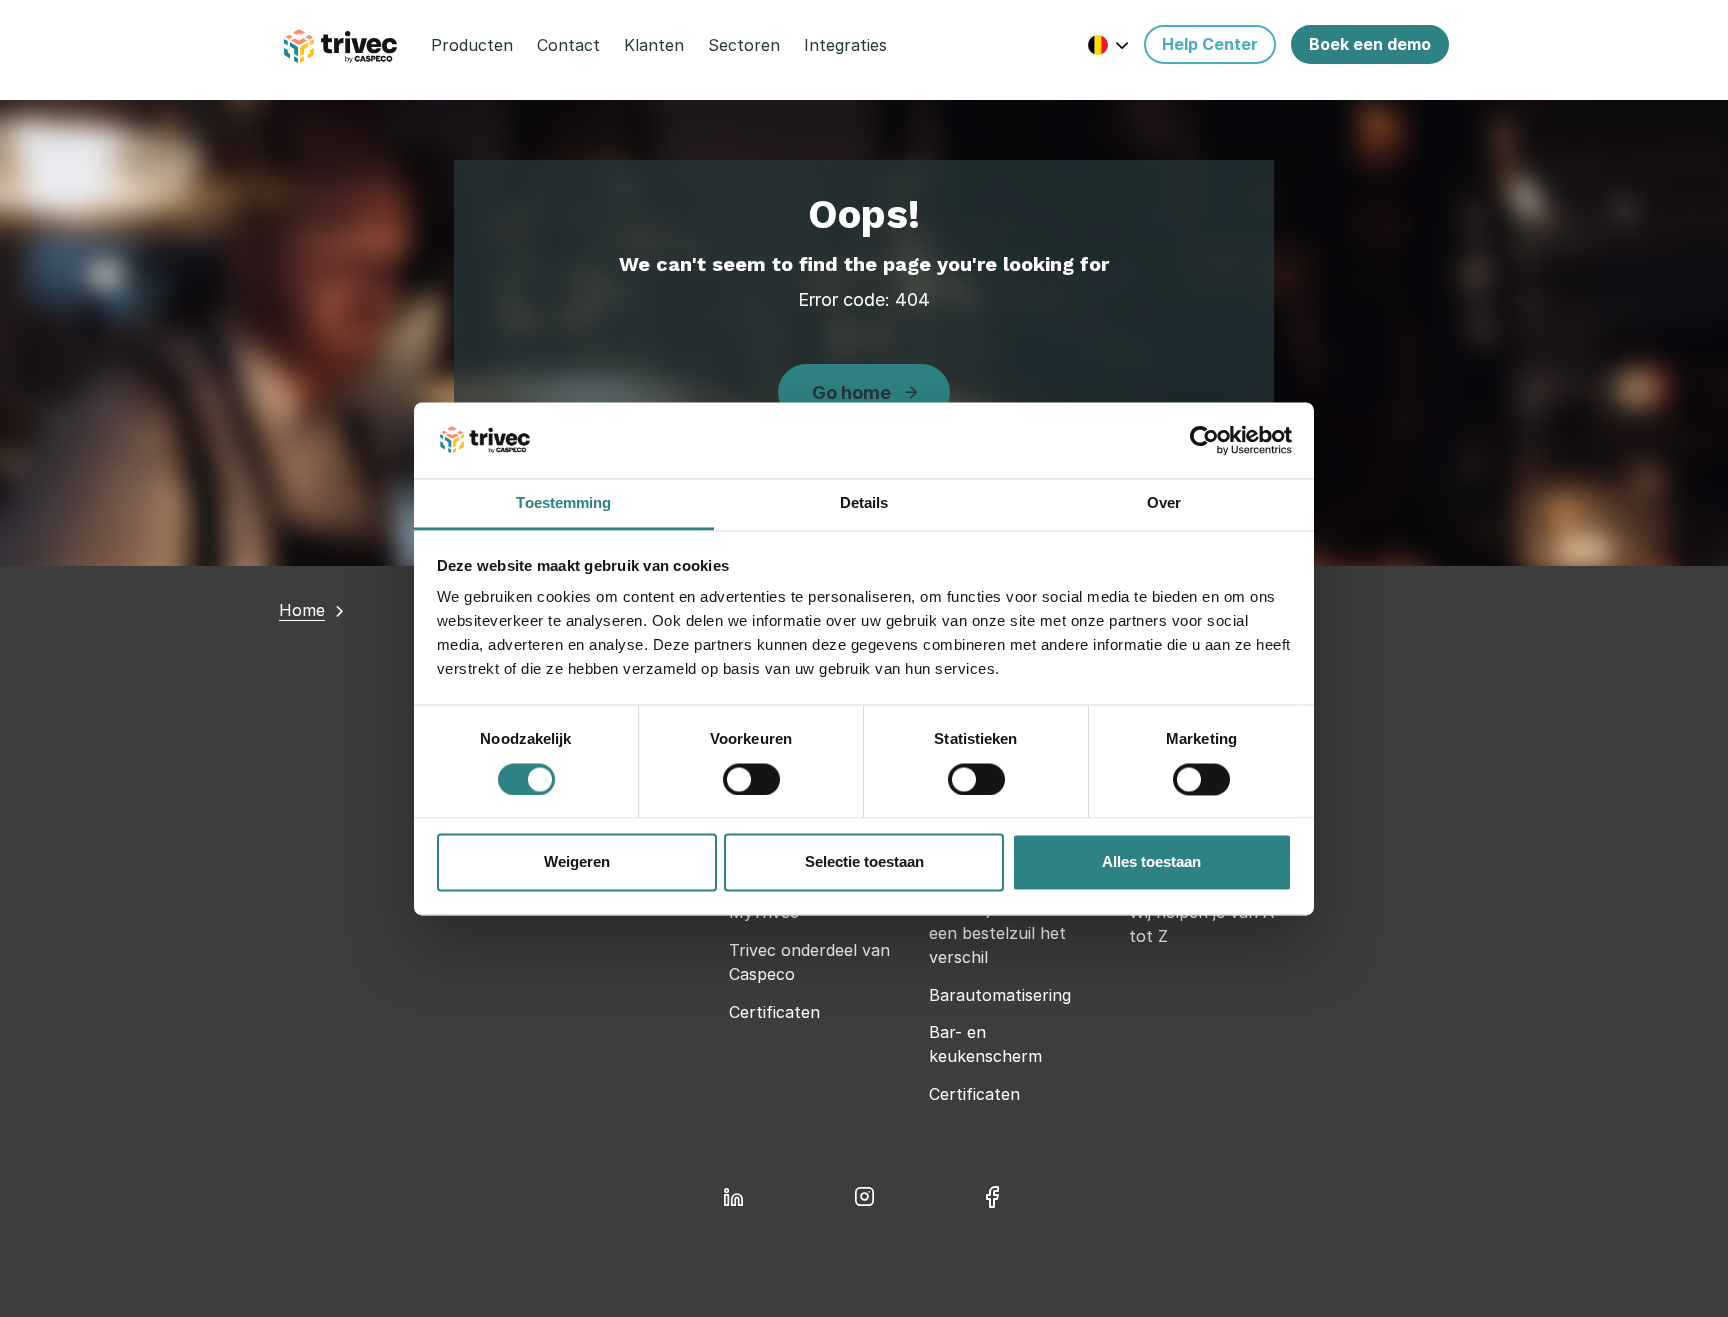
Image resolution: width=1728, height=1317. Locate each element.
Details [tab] (864, 503)
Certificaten (774, 1012)
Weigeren (577, 862)
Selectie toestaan (864, 862)
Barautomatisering (1000, 995)
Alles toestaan (1151, 862)
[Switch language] (1108, 44)
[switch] (751, 779)
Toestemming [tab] (563, 503)
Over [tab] (1164, 503)
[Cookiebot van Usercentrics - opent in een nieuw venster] (1204, 440)
